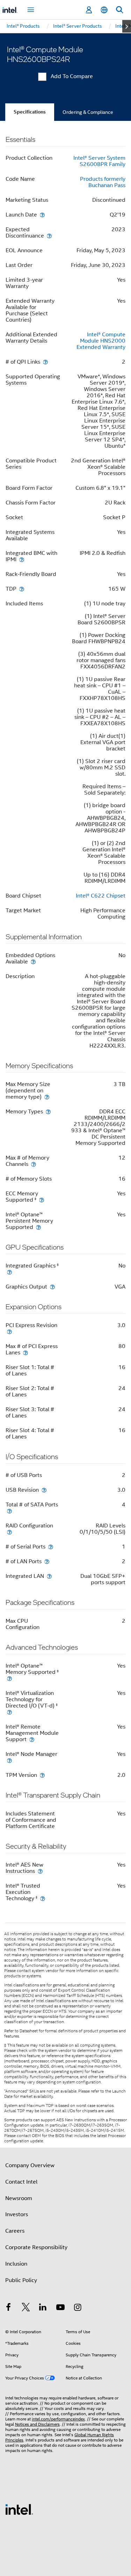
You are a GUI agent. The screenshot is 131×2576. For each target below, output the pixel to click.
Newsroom (19, 2198)
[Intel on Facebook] (8, 2308)
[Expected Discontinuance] (49, 236)
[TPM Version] (42, 1775)
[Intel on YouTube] (60, 2308)
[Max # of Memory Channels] (34, 1164)
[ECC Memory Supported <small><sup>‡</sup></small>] (42, 1200)
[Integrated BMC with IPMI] (22, 559)
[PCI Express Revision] (9, 1331)
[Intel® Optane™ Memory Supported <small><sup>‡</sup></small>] (9, 1678)
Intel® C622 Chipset (101, 896)
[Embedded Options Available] (33, 961)
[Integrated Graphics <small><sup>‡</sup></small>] (9, 1272)
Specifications (30, 112)
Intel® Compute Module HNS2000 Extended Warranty (101, 341)
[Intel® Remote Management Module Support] (32, 1739)
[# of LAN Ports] (47, 1561)
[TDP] (22, 589)
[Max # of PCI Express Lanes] (26, 1352)
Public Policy (21, 2280)
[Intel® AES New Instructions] (40, 1871)
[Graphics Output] (52, 1287)
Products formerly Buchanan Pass (103, 182)
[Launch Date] (42, 215)
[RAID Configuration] (9, 1532)
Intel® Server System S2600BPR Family (99, 161)
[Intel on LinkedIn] (43, 2308)
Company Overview (30, 2165)
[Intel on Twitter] (26, 2308)
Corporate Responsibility (36, 2247)
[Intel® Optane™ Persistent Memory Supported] (38, 1227)
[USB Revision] (44, 1490)
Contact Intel (21, 2182)
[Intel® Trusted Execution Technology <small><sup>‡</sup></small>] (43, 1898)
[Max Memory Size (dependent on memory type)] (47, 1097)
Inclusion (16, 2264)
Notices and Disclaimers (37, 2424)
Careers (15, 2231)
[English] (104, 10)
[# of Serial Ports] (51, 1547)
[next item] (127, 26)
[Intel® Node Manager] (9, 1760)
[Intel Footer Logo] (19, 2509)
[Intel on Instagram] (78, 2308)
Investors (17, 2214)
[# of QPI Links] (45, 362)
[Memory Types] (48, 1111)
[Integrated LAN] (49, 1576)
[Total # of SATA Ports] (9, 1511)
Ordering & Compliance (88, 112)
